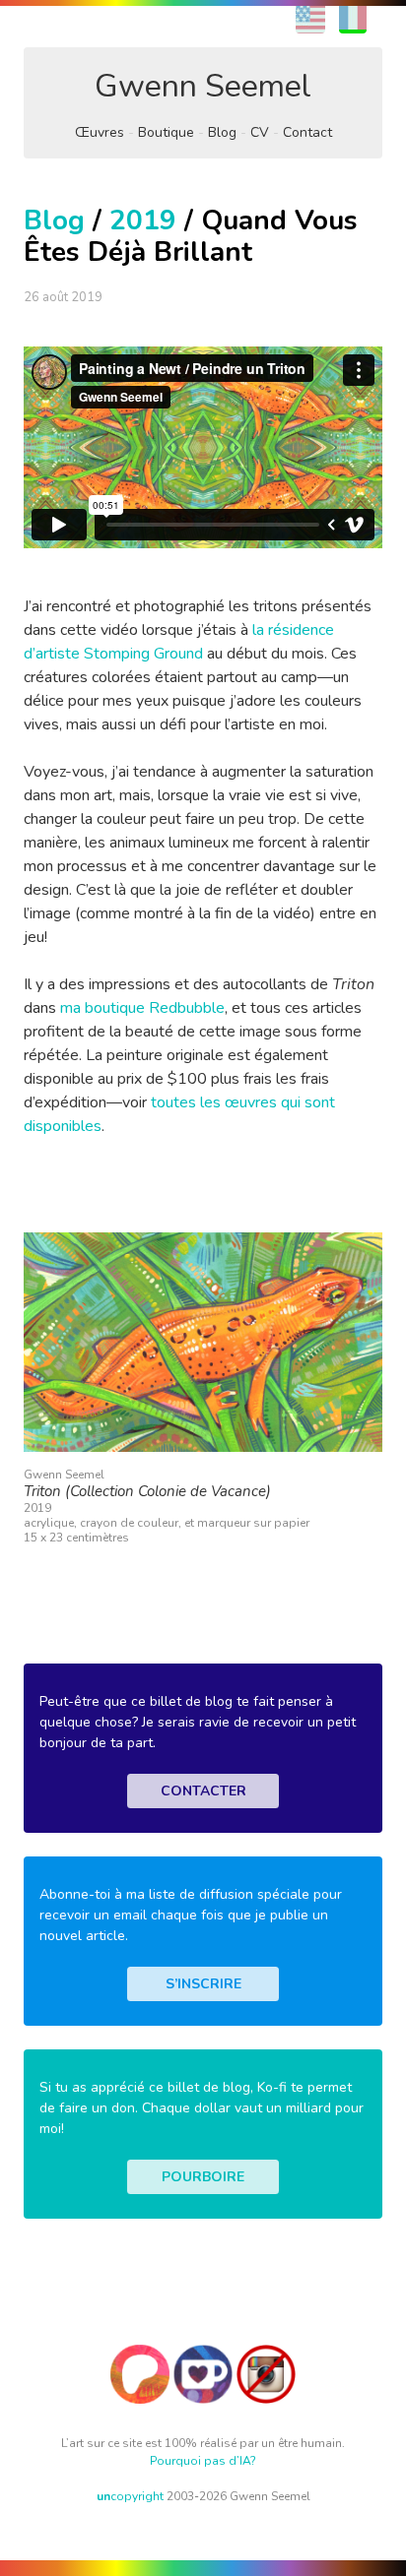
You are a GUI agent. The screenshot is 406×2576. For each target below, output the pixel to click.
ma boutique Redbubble (142, 1008)
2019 (143, 220)
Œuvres (100, 132)
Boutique (166, 132)
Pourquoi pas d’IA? (203, 2461)
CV (260, 132)
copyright (130, 2496)
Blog (222, 132)
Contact (307, 132)
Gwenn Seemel (203, 86)
